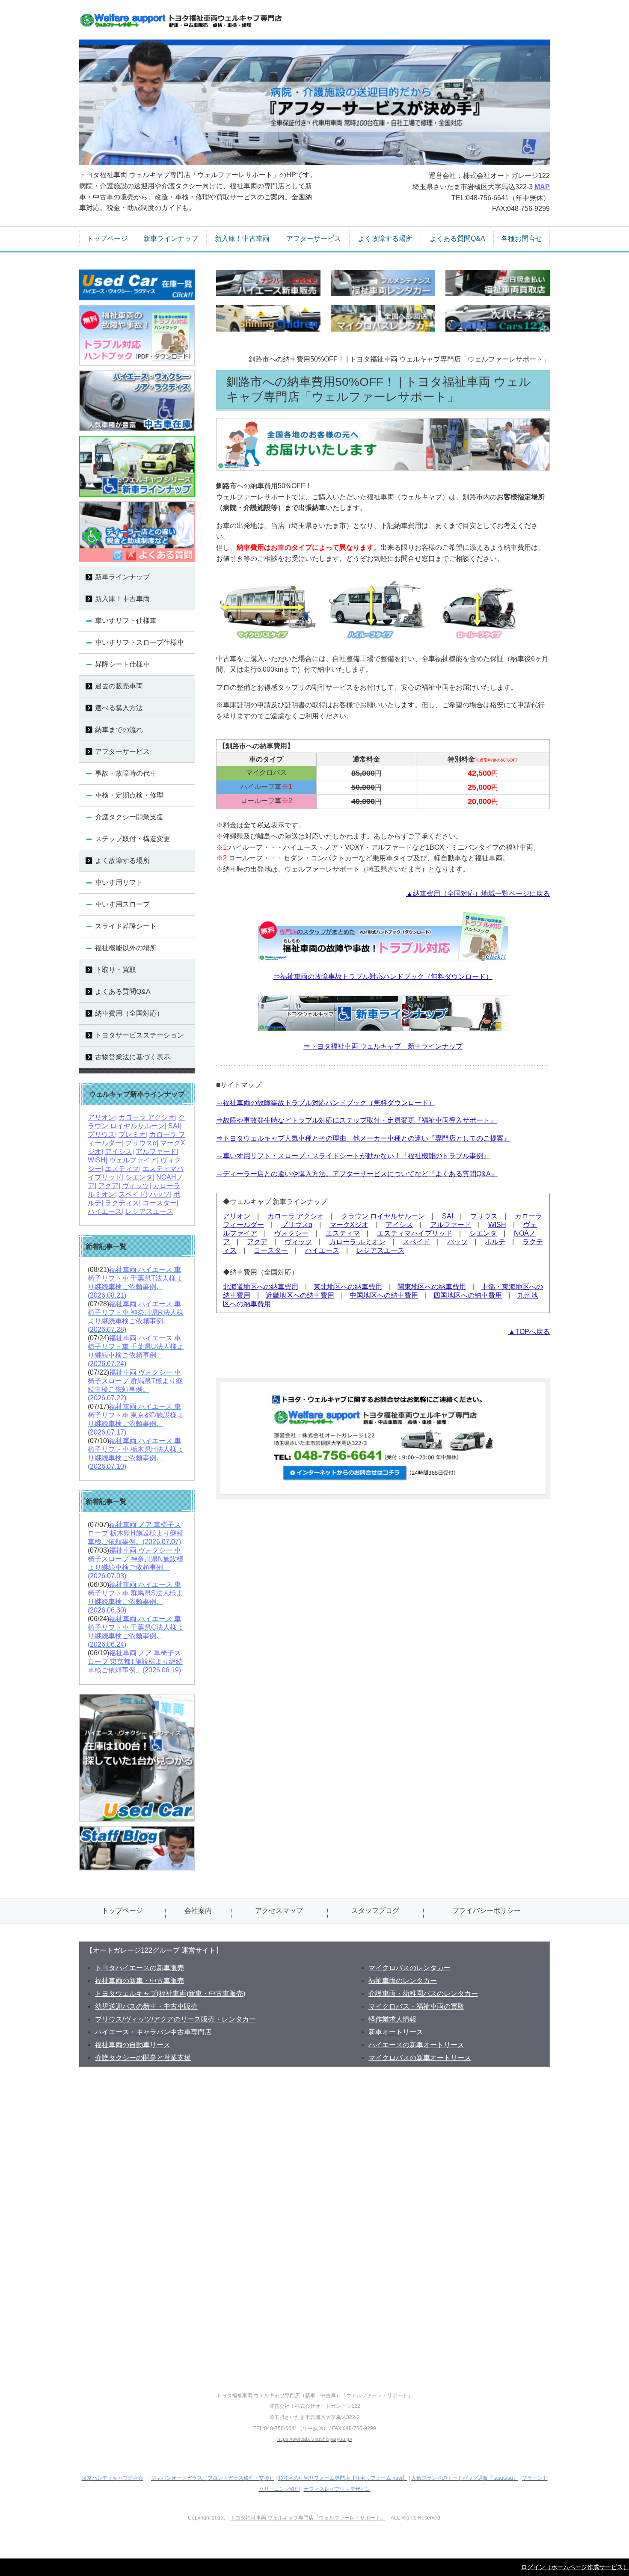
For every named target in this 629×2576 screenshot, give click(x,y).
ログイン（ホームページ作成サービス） (575, 2567)
